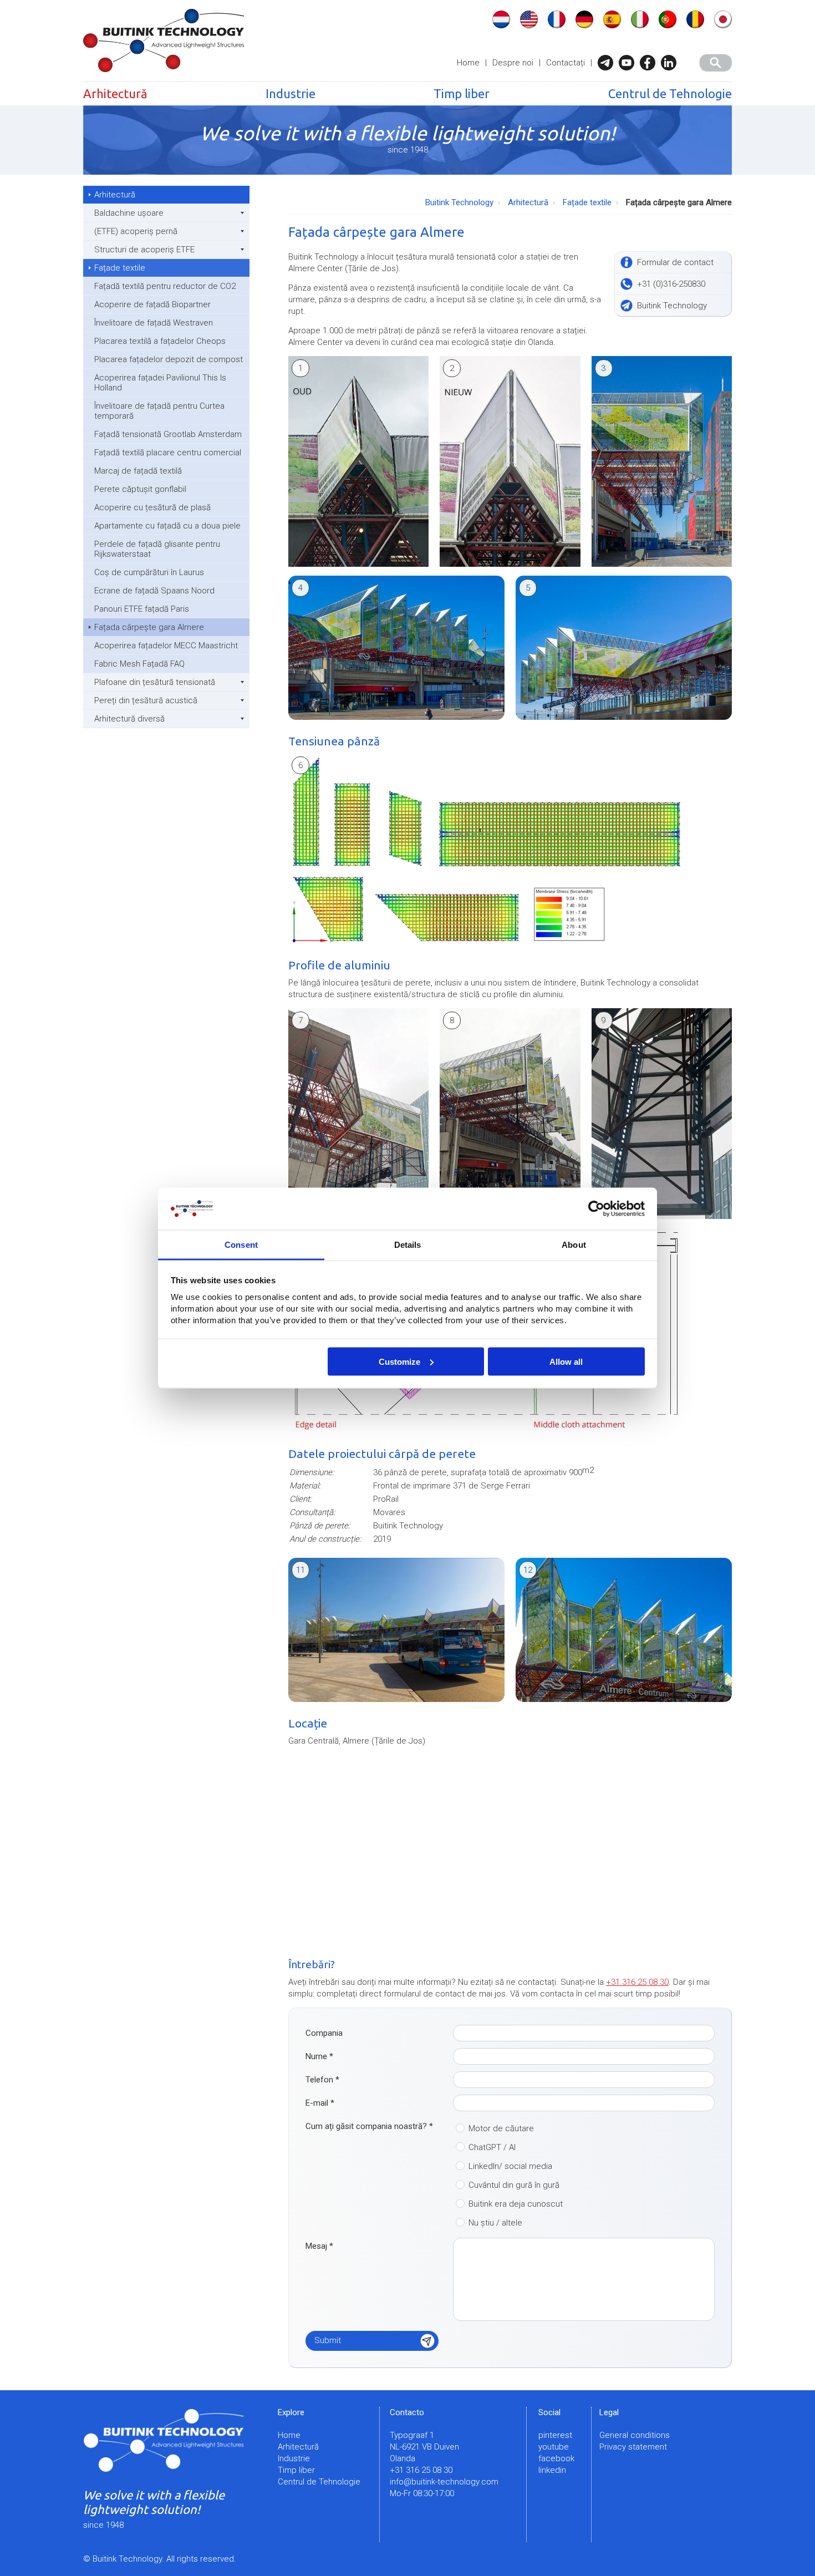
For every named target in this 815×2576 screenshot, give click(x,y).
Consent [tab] (241, 1245)
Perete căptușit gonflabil (140, 489)
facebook (556, 2458)
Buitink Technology (459, 202)
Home (468, 63)
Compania (324, 2033)
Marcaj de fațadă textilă (138, 471)
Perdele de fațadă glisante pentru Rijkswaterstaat (157, 549)
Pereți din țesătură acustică (146, 700)
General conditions (635, 2435)
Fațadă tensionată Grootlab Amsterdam (168, 434)
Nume (319, 2056)
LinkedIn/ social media (510, 2166)
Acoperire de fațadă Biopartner (152, 304)
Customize (399, 1361)
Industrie (291, 93)
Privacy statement (633, 2447)
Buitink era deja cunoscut (516, 2204)
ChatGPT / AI (492, 2147)
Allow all (566, 1361)
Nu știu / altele (495, 2223)
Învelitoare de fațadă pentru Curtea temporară (159, 411)
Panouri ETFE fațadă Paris (142, 609)
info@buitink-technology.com (444, 2482)
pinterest (555, 2435)
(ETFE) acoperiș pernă (136, 231)
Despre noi (513, 63)
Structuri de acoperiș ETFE (144, 250)
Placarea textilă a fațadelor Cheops (160, 341)
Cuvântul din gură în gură (514, 2185)
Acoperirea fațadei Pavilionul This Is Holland (160, 383)
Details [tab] (408, 1245)
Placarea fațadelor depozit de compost (169, 359)
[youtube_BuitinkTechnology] (629, 63)
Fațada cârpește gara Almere (149, 627)
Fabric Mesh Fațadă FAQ (139, 664)
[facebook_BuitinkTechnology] (650, 63)
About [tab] (574, 1245)
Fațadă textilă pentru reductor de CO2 (165, 286)
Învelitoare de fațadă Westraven (154, 323)
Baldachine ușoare (129, 213)
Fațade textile (120, 268)
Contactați (566, 63)
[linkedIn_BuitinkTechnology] (671, 63)
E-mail (320, 2103)
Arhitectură (115, 93)
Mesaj (319, 2246)
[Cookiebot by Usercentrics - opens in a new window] (596, 1209)
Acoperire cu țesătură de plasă (152, 507)
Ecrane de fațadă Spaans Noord (154, 591)
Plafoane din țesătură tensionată (155, 682)
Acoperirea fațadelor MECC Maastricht (166, 646)
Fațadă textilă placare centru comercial (168, 453)
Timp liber (462, 93)
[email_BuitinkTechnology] (608, 63)
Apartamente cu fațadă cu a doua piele (167, 526)
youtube (554, 2447)
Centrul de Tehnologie (670, 93)
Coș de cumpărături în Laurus (149, 572)
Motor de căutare (501, 2128)
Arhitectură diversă (129, 719)
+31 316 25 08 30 (637, 1982)
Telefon (322, 2080)
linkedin (552, 2470)
